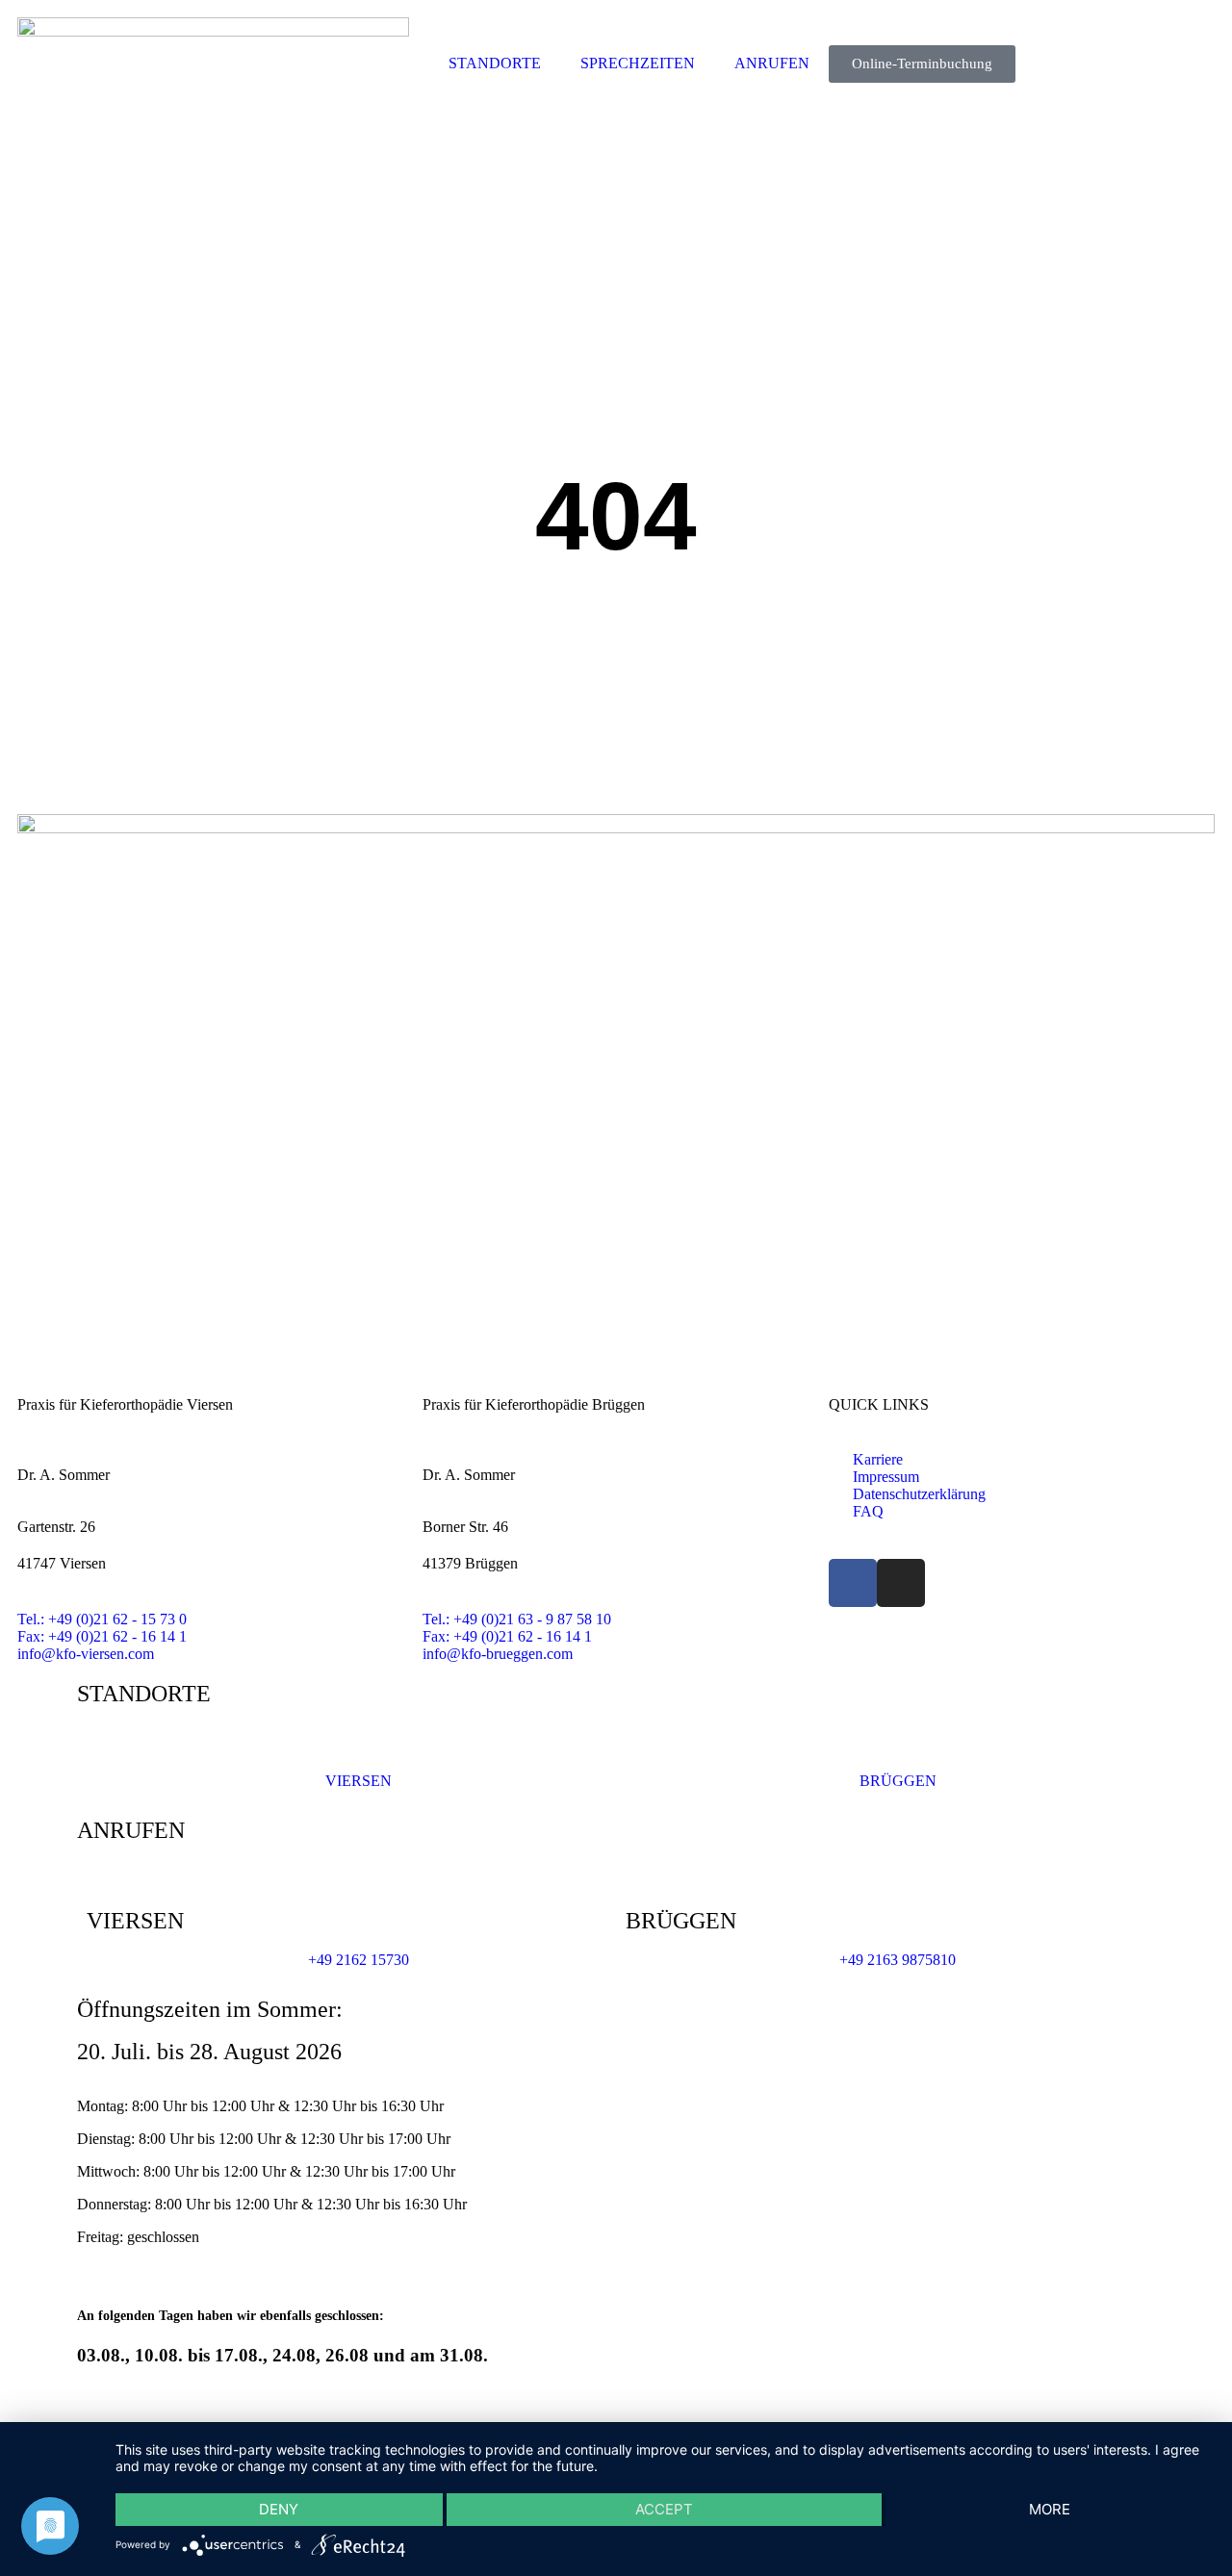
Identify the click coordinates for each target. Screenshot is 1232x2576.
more (1050, 2509)
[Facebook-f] (853, 1583)
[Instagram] (901, 1583)
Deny (279, 2509)
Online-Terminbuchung (922, 64)
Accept (664, 2509)
